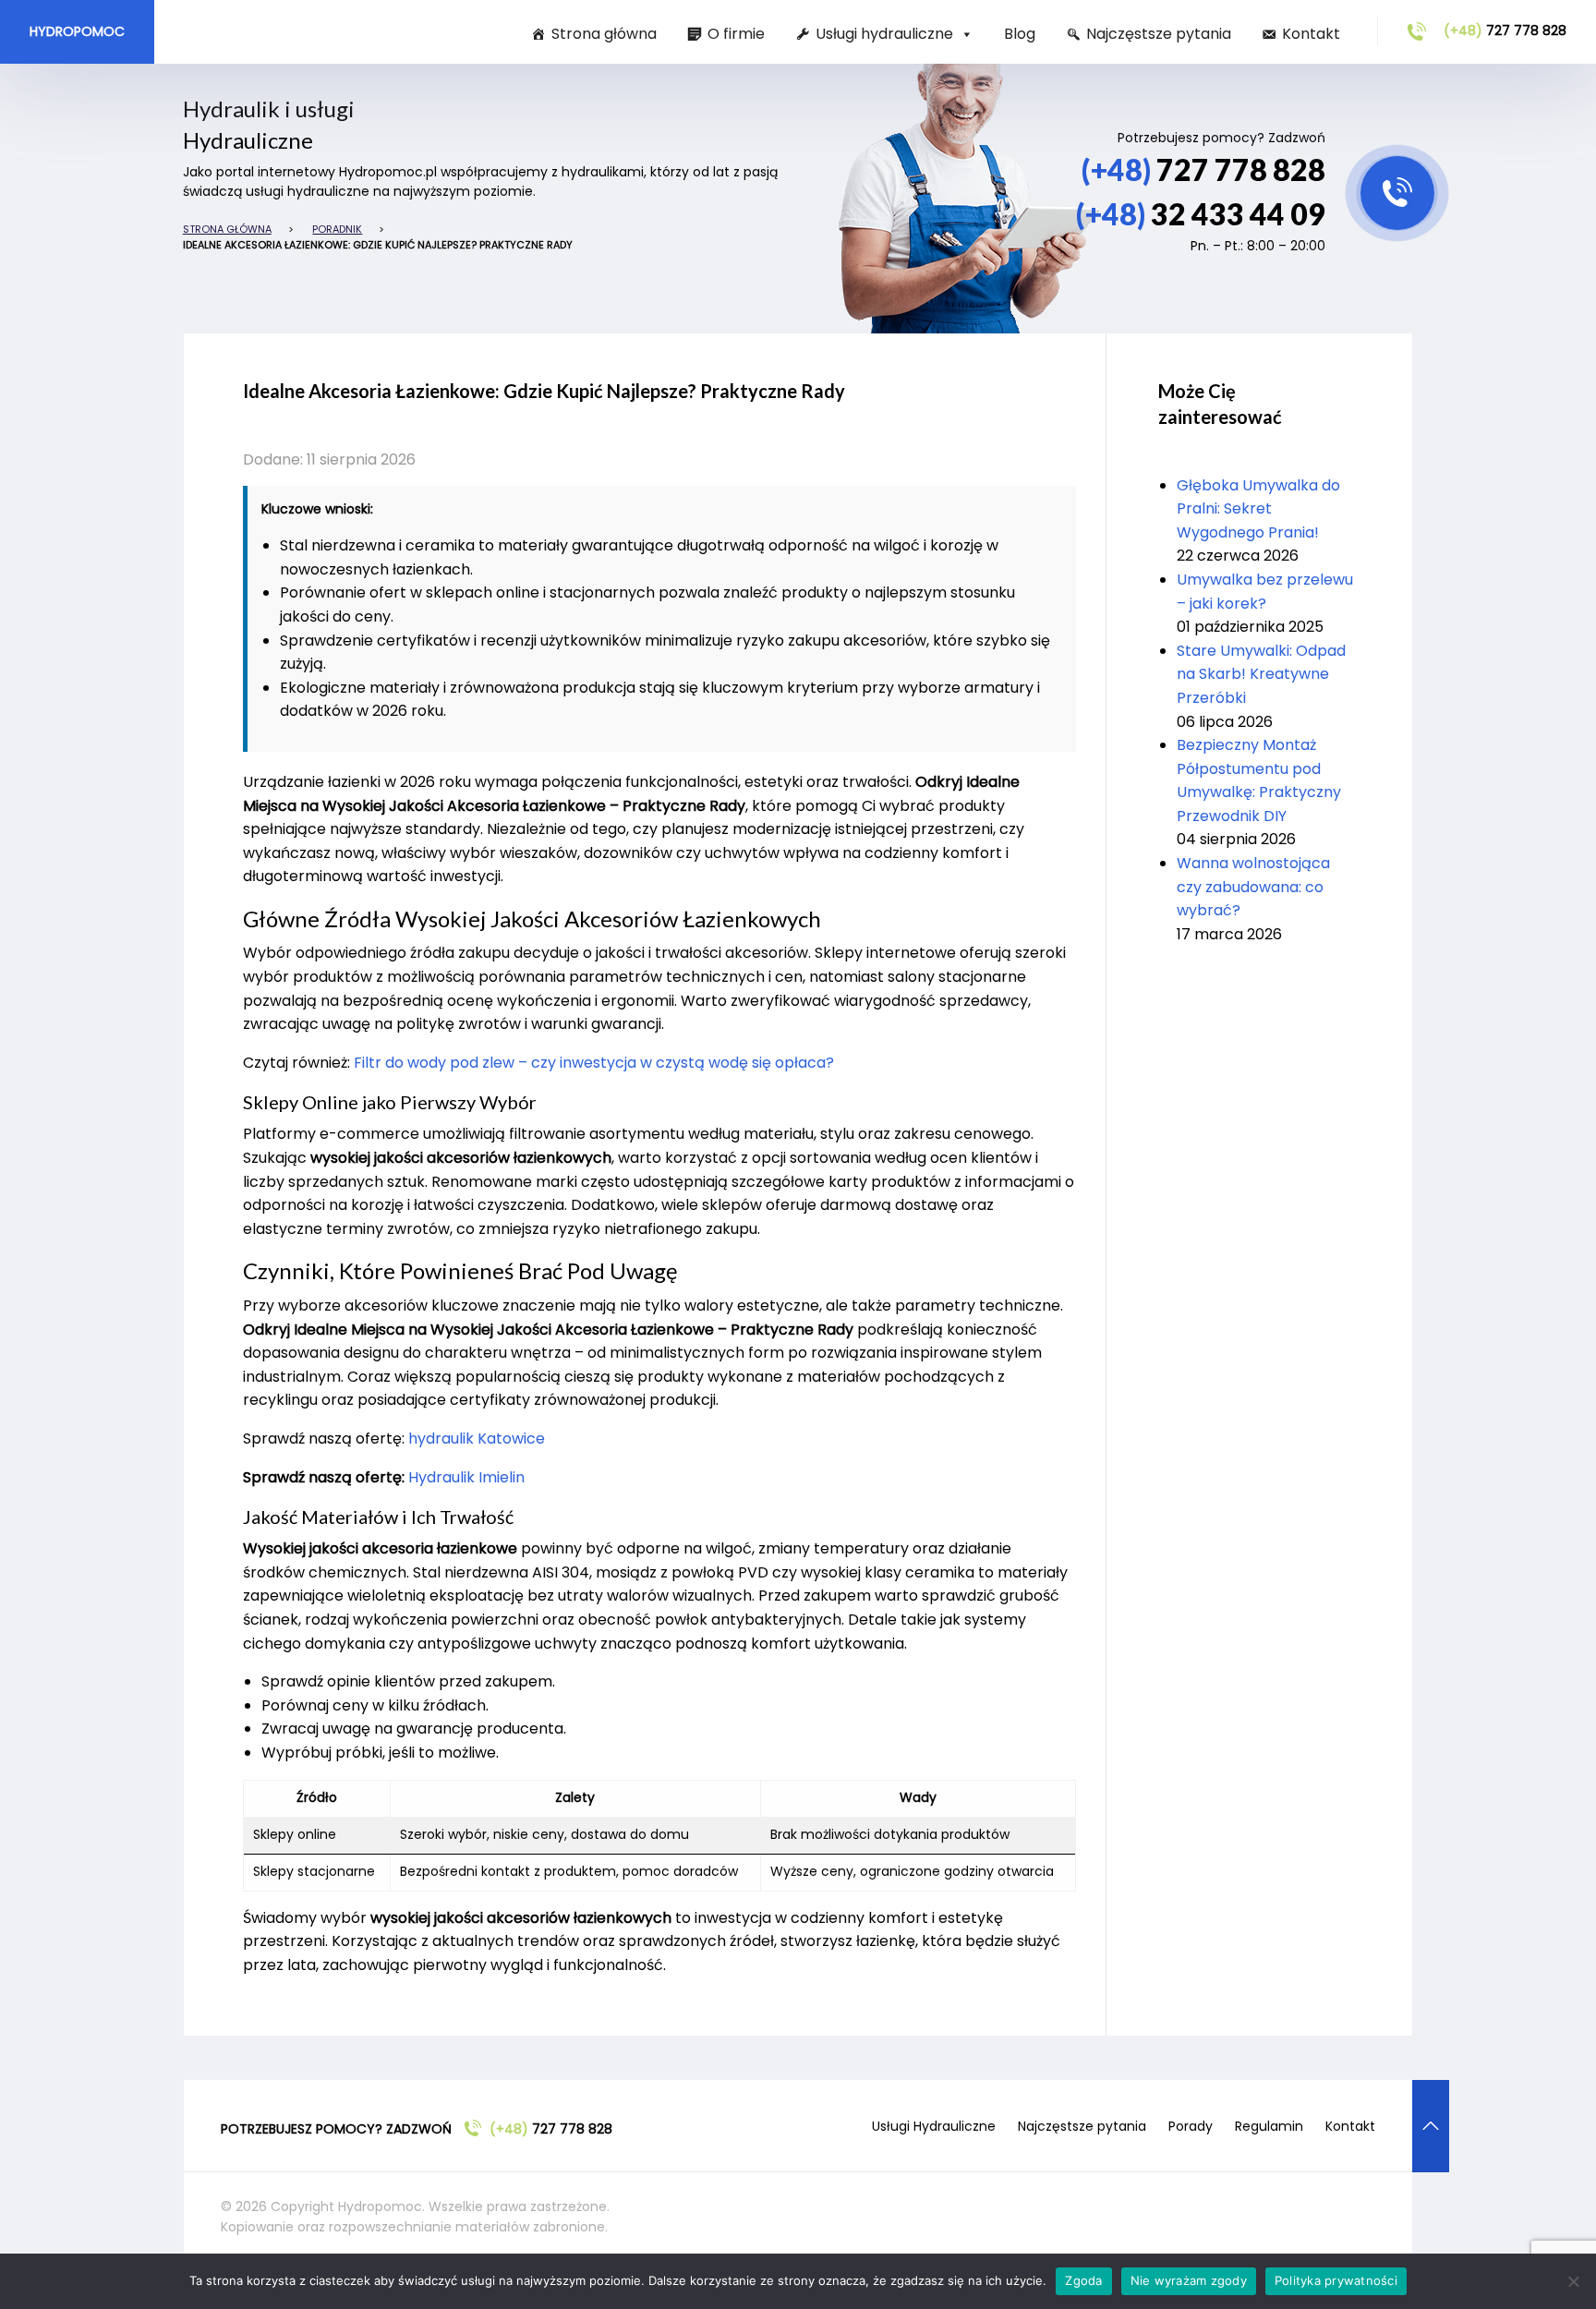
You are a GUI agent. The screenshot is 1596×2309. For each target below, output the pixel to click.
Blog (1020, 34)
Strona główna (604, 34)
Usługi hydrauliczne (884, 34)
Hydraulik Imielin (466, 1477)
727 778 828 (1505, 30)
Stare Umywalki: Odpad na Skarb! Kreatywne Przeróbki (1261, 674)
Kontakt (1311, 34)
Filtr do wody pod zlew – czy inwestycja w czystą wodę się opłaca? (594, 1063)
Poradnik (337, 229)
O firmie (736, 34)
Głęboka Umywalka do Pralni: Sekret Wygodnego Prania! (1258, 509)
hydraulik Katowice (477, 1439)
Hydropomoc (77, 31)
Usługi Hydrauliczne (934, 2126)
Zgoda (1083, 2280)
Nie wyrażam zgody (1189, 2280)
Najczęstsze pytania (1159, 34)
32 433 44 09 (1201, 214)
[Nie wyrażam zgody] (1573, 2281)
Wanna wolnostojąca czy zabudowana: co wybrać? (1253, 887)
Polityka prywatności (1336, 2280)
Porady (1191, 2126)
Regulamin (1269, 2126)
